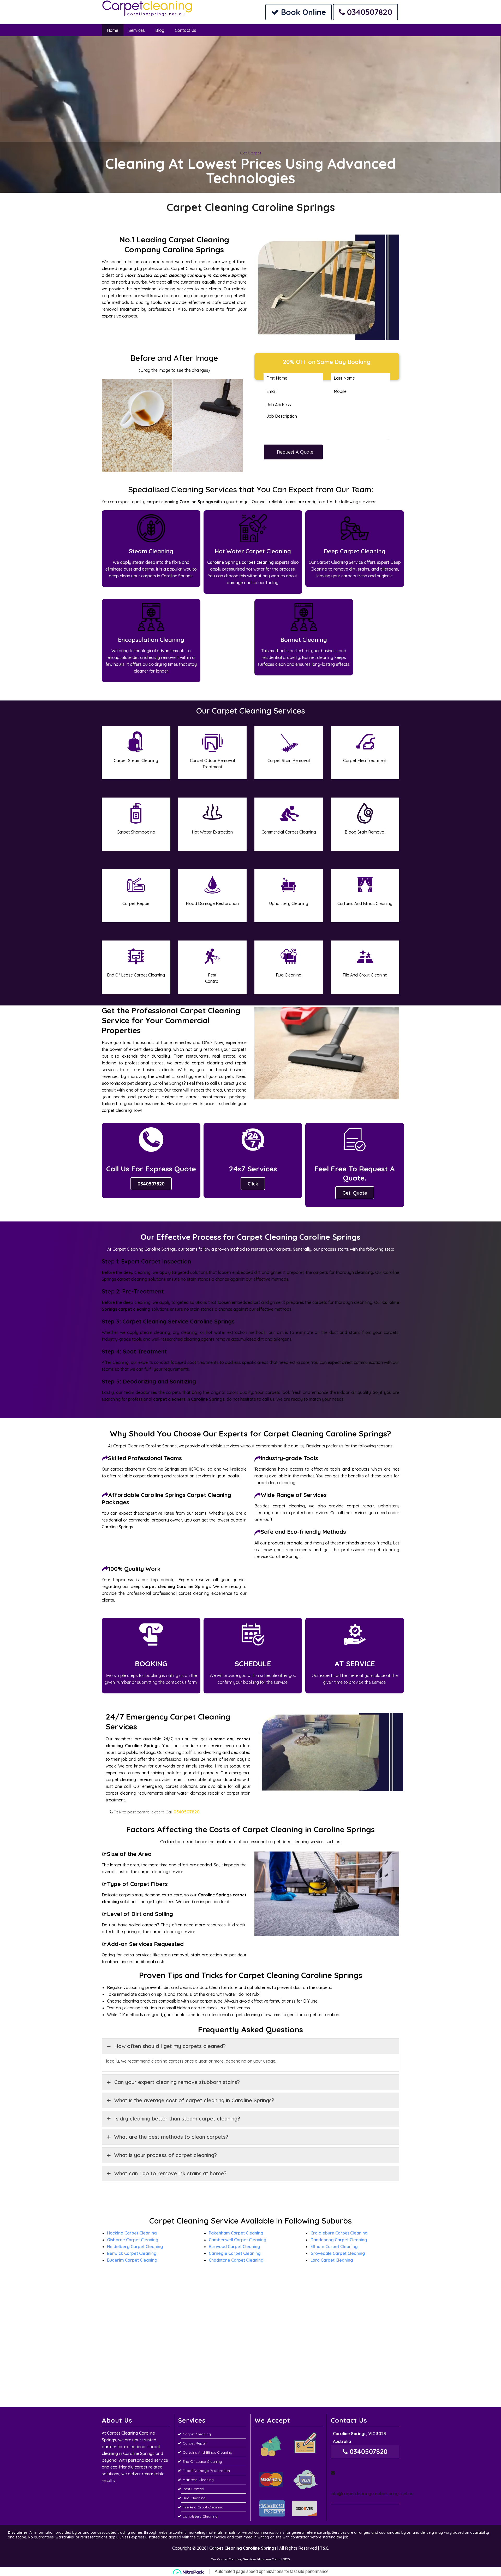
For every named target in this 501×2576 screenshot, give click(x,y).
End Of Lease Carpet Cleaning (136, 975)
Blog (160, 30)
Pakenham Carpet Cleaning (236, 2233)
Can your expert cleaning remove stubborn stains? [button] (177, 2082)
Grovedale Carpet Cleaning (338, 2253)
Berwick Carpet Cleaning (132, 2253)
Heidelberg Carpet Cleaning (135, 2246)
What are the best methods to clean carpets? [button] (171, 2137)
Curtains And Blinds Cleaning (365, 903)
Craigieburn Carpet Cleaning (339, 2233)
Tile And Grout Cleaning (365, 975)
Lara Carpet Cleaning (332, 2260)
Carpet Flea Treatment (365, 760)
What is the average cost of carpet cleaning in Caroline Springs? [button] (194, 2100)
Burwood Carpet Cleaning (234, 2246)
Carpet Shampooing (136, 832)
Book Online (302, 12)
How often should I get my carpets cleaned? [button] (170, 2046)
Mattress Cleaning (198, 2480)
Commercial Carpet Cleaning (289, 832)
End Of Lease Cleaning (202, 2461)
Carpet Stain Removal (289, 760)
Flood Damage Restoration (212, 903)
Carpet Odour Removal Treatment (212, 764)
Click (253, 1184)
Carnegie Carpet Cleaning (235, 2253)
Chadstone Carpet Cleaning (236, 2260)
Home (113, 30)
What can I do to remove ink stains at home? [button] (170, 2173)
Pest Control (212, 978)
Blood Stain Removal (365, 832)
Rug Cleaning (289, 975)
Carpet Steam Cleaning (136, 760)
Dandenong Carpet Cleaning (339, 2240)
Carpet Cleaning (197, 2434)
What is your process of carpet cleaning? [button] (166, 2155)
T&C (324, 2548)
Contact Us (186, 30)
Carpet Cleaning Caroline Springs (243, 2548)
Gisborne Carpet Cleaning (133, 2240)
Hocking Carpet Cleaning (132, 2233)
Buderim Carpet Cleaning (132, 2260)
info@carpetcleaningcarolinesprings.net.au (365, 2494)
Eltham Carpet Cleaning (334, 2246)
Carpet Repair (136, 903)
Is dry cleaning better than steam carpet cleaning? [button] (177, 2119)
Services (137, 30)
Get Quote (355, 1193)
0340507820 (369, 12)
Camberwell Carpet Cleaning (238, 2240)
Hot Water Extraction (212, 832)
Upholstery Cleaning (289, 903)
